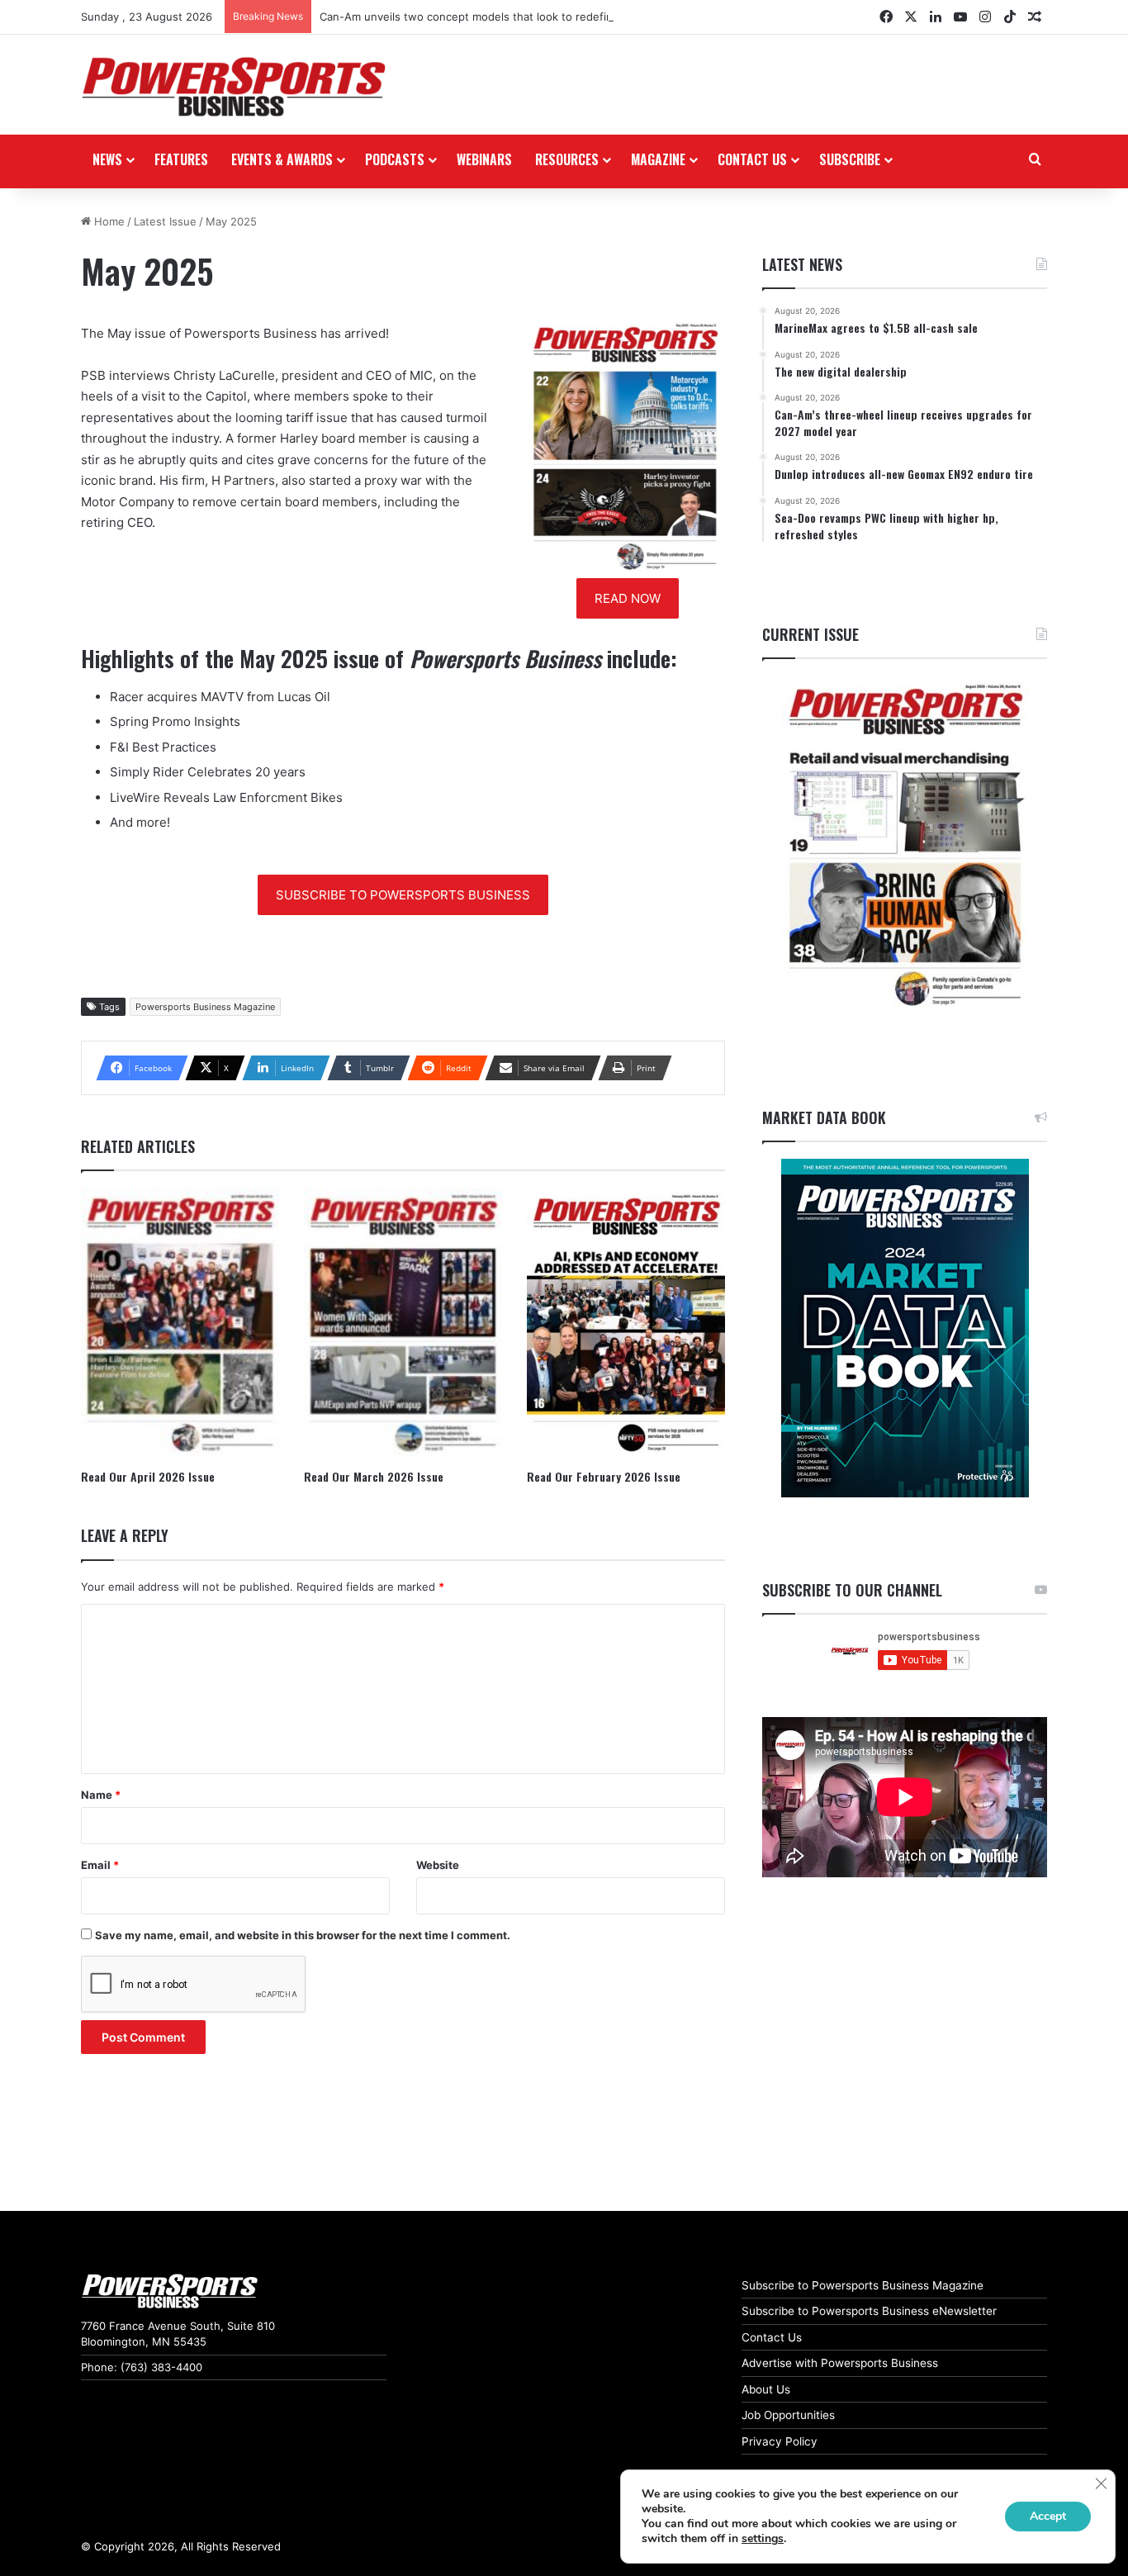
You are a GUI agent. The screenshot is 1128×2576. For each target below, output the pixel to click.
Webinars (484, 159)
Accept (1048, 2516)
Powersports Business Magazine (205, 1007)
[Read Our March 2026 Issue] (403, 1324)
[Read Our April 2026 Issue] (180, 1324)
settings (763, 2539)
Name (101, 1795)
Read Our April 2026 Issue (148, 1476)
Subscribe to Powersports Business (403, 895)
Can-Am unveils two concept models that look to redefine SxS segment (505, 17)
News (107, 159)
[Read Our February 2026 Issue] (626, 1324)
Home (108, 221)
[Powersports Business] (234, 87)
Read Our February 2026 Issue (604, 1476)
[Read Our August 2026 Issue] (905, 846)
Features (181, 159)
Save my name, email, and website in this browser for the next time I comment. (303, 1935)
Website (438, 1865)
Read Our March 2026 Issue (374, 1476)
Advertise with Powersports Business (840, 2363)
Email (100, 1865)
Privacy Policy (780, 2441)
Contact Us (772, 2337)
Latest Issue (165, 221)
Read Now (628, 598)
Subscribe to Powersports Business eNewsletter (869, 2311)
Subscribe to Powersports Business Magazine (863, 2285)
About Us (766, 2389)
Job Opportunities (788, 2415)
